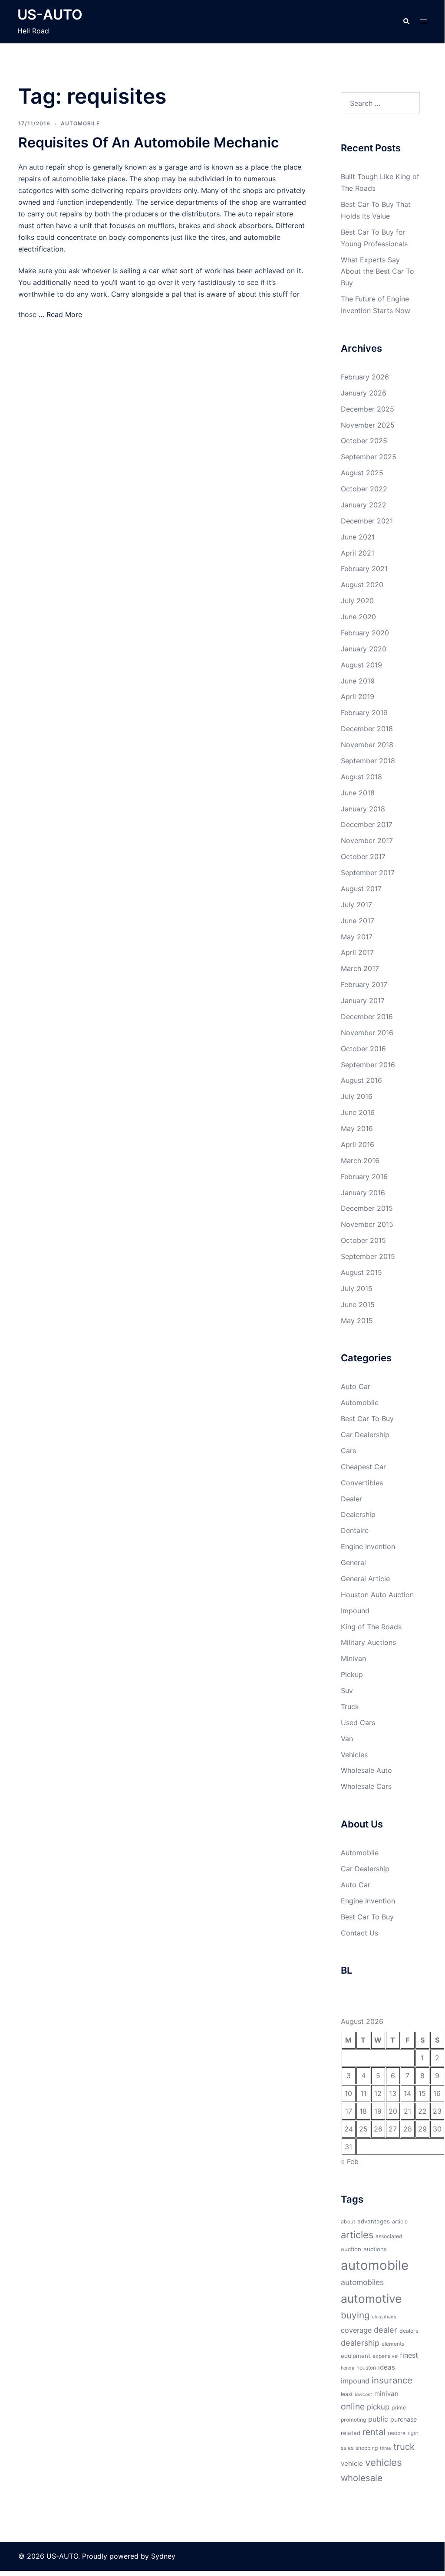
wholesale (362, 2478)
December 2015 (367, 1208)
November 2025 (368, 425)
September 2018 (368, 761)
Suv (347, 1690)
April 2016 (358, 1144)
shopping (367, 2448)
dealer (386, 2330)
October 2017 (363, 856)
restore (397, 2433)
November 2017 (367, 840)
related (351, 2433)
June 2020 (358, 617)
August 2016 (361, 1080)
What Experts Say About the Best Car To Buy (377, 271)
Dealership (358, 1514)
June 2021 (358, 537)
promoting (353, 2420)
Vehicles (354, 1755)
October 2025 (364, 441)
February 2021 (364, 569)
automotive (371, 2298)
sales (347, 2448)
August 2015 (361, 1272)
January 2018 (363, 809)
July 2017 (356, 905)
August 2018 (361, 777)
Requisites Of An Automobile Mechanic (148, 142)
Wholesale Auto (366, 1770)
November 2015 (367, 1224)
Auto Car (356, 1386)
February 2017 (364, 984)
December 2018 (367, 729)
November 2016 (367, 1033)
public (378, 2419)
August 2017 (361, 889)
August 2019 (361, 665)
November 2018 (367, 745)
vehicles (384, 2462)
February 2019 (364, 713)
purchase (404, 2419)
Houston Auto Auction (377, 1595)
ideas (387, 2367)
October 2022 (364, 489)
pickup (378, 2407)
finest (409, 2355)
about (348, 2221)
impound (355, 2381)
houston (366, 2368)
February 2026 (365, 377)
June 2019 (358, 681)
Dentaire (355, 1530)
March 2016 (360, 1161)
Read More (64, 314)
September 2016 (368, 1065)
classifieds (384, 2317)
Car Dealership (365, 1435)
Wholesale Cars (366, 1786)
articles (357, 2235)
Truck (350, 1706)
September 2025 (369, 457)
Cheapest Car (363, 1467)
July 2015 (357, 1288)
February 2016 (364, 1177)
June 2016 (358, 1112)
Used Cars (358, 1723)
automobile (375, 2265)
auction (351, 2249)
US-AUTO (50, 15)
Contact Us (359, 1933)
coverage (356, 2330)
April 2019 (358, 696)
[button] (406, 22)
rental (374, 2432)
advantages (374, 2221)
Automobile (80, 123)
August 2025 (362, 473)
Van (347, 1739)
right (413, 2434)
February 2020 (365, 633)
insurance (392, 2380)
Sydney (163, 2556)
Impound (355, 1611)
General (353, 1563)
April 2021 (358, 553)
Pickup (352, 1674)
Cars (348, 1451)
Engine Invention (368, 1546)
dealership (360, 2343)
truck (404, 2447)
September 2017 (368, 873)
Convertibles (362, 1483)
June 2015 (358, 1304)
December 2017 (367, 824)
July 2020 (357, 601)
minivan (386, 2394)
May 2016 (357, 1128)
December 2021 (367, 521)
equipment (356, 2356)
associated (389, 2236)
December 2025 (368, 409)
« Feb (350, 2161)
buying (355, 2315)
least (347, 2394)
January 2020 (364, 649)
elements (393, 2344)
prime (399, 2408)
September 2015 (368, 1256)
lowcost (363, 2395)
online (353, 2406)
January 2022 (364, 505)
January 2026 (364, 393)
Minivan (353, 1658)
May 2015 (357, 1321)
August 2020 (362, 585)
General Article (365, 1579)
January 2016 (363, 1193)
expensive (385, 2356)
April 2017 (357, 952)
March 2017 (360, 968)
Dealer (351, 1499)
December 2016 (367, 1017)
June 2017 (358, 921)
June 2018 (358, 793)
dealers (409, 2331)
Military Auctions (368, 1642)
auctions (375, 2249)
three (386, 2448)
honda (348, 2368)
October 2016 (363, 1049)
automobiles (362, 2282)
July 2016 (357, 1096)
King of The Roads (371, 1627)
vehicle (352, 2463)
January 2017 (363, 1000)
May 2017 (357, 937)
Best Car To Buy (367, 1419)
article (400, 2221)
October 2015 (363, 1240)
